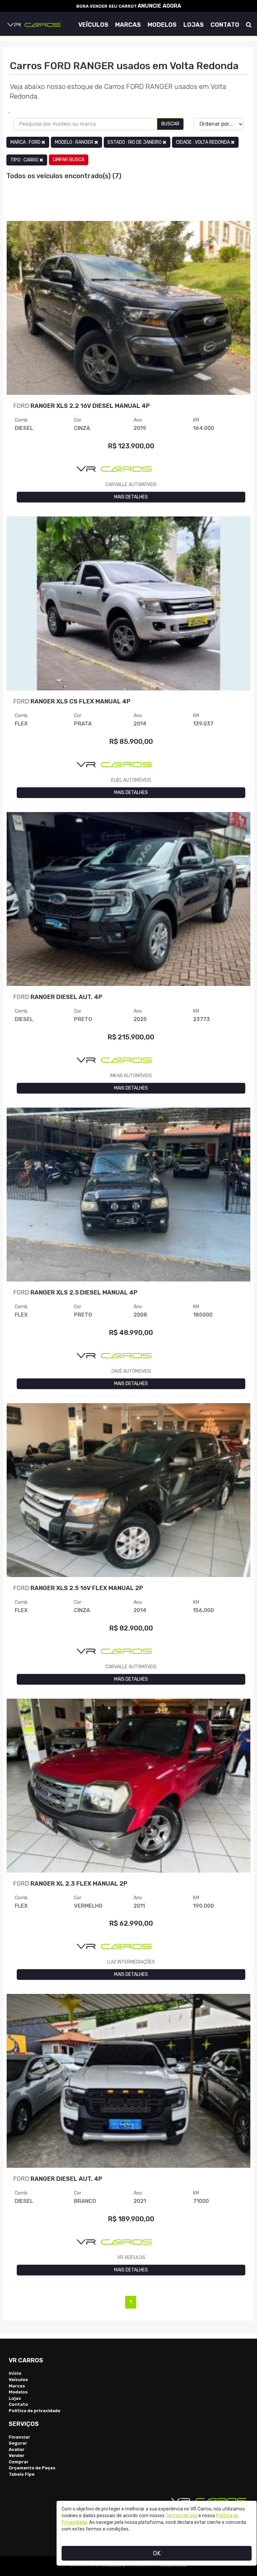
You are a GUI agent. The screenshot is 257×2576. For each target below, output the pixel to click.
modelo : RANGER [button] (75, 142)
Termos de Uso (182, 2516)
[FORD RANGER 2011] (128, 1790)
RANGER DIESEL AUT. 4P (58, 997)
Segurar (18, 2443)
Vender (17, 2455)
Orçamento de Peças (32, 2468)
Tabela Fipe (22, 2474)
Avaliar (17, 2449)
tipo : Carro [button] (25, 160)
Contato (225, 25)
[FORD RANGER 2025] (128, 904)
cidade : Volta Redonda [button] (203, 142)
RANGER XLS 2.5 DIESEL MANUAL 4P (75, 1293)
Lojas (194, 25)
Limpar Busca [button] (69, 160)
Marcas (128, 25)
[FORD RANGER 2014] (128, 608)
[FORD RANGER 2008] (128, 1199)
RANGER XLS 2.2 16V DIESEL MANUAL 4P (81, 406)
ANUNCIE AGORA (159, 6)
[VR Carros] (34, 24)
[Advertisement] (128, 204)
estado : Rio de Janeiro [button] (135, 142)
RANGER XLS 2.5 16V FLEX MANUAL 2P (78, 1588)
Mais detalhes (131, 497)
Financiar (19, 2437)
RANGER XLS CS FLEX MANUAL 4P (72, 701)
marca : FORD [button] (26, 142)
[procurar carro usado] (249, 25)
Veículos (93, 25)
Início (15, 2373)
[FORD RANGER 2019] (128, 312)
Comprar (19, 2462)
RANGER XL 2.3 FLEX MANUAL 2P (70, 1884)
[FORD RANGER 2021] (128, 2085)
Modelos (162, 25)
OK (157, 2553)
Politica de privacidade (34, 2411)
